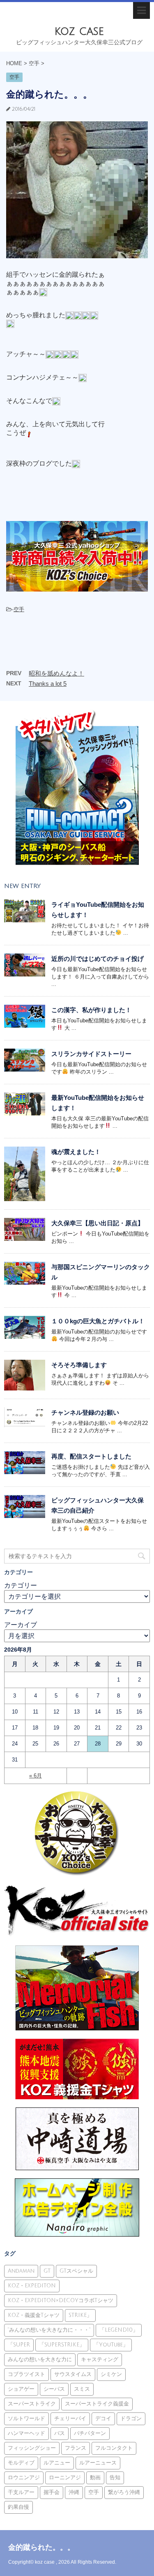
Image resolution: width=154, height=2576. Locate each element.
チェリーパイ (70, 2419)
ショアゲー (21, 2389)
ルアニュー (57, 2463)
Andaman (21, 2271)
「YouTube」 (111, 2345)
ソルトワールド (26, 2419)
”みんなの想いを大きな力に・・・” (49, 2330)
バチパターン (90, 2433)
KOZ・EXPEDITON (32, 2286)
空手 (19, 609)
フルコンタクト (114, 2448)
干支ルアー (21, 2492)
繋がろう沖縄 (124, 2492)
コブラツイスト (26, 2374)
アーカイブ (21, 1625)
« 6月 (36, 1776)
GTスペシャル (76, 2271)
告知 (115, 2478)
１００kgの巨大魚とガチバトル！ (98, 1321)
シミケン (111, 2374)
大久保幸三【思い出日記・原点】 (98, 1223)
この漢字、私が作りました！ (91, 1010)
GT (47, 2271)
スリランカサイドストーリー (91, 1054)
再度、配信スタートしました (91, 1456)
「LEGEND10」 (119, 2330)
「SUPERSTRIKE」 (62, 2345)
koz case (79, 31)
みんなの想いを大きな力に (40, 2360)
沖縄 (74, 2492)
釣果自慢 (18, 2507)
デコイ (103, 2419)
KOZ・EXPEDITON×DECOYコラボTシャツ (61, 2301)
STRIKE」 (80, 2315)
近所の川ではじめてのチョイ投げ (98, 959)
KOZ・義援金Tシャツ (34, 2315)
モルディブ (21, 2463)
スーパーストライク (32, 2404)
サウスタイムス (73, 2374)
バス (60, 2433)
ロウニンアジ (24, 2478)
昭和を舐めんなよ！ (56, 673)
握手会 (52, 2492)
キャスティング (100, 2360)
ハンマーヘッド (26, 2433)
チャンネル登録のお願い (85, 1412)
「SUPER (19, 2345)
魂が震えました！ (76, 1152)
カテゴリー (21, 1585)
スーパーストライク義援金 (97, 2404)
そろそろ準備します (79, 1365)
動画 (95, 2478)
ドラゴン (131, 2419)
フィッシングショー (32, 2448)
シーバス (54, 2389)
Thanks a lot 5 (48, 684)
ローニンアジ (65, 2478)
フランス (76, 2448)
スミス (82, 2389)
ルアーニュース (98, 2463)
